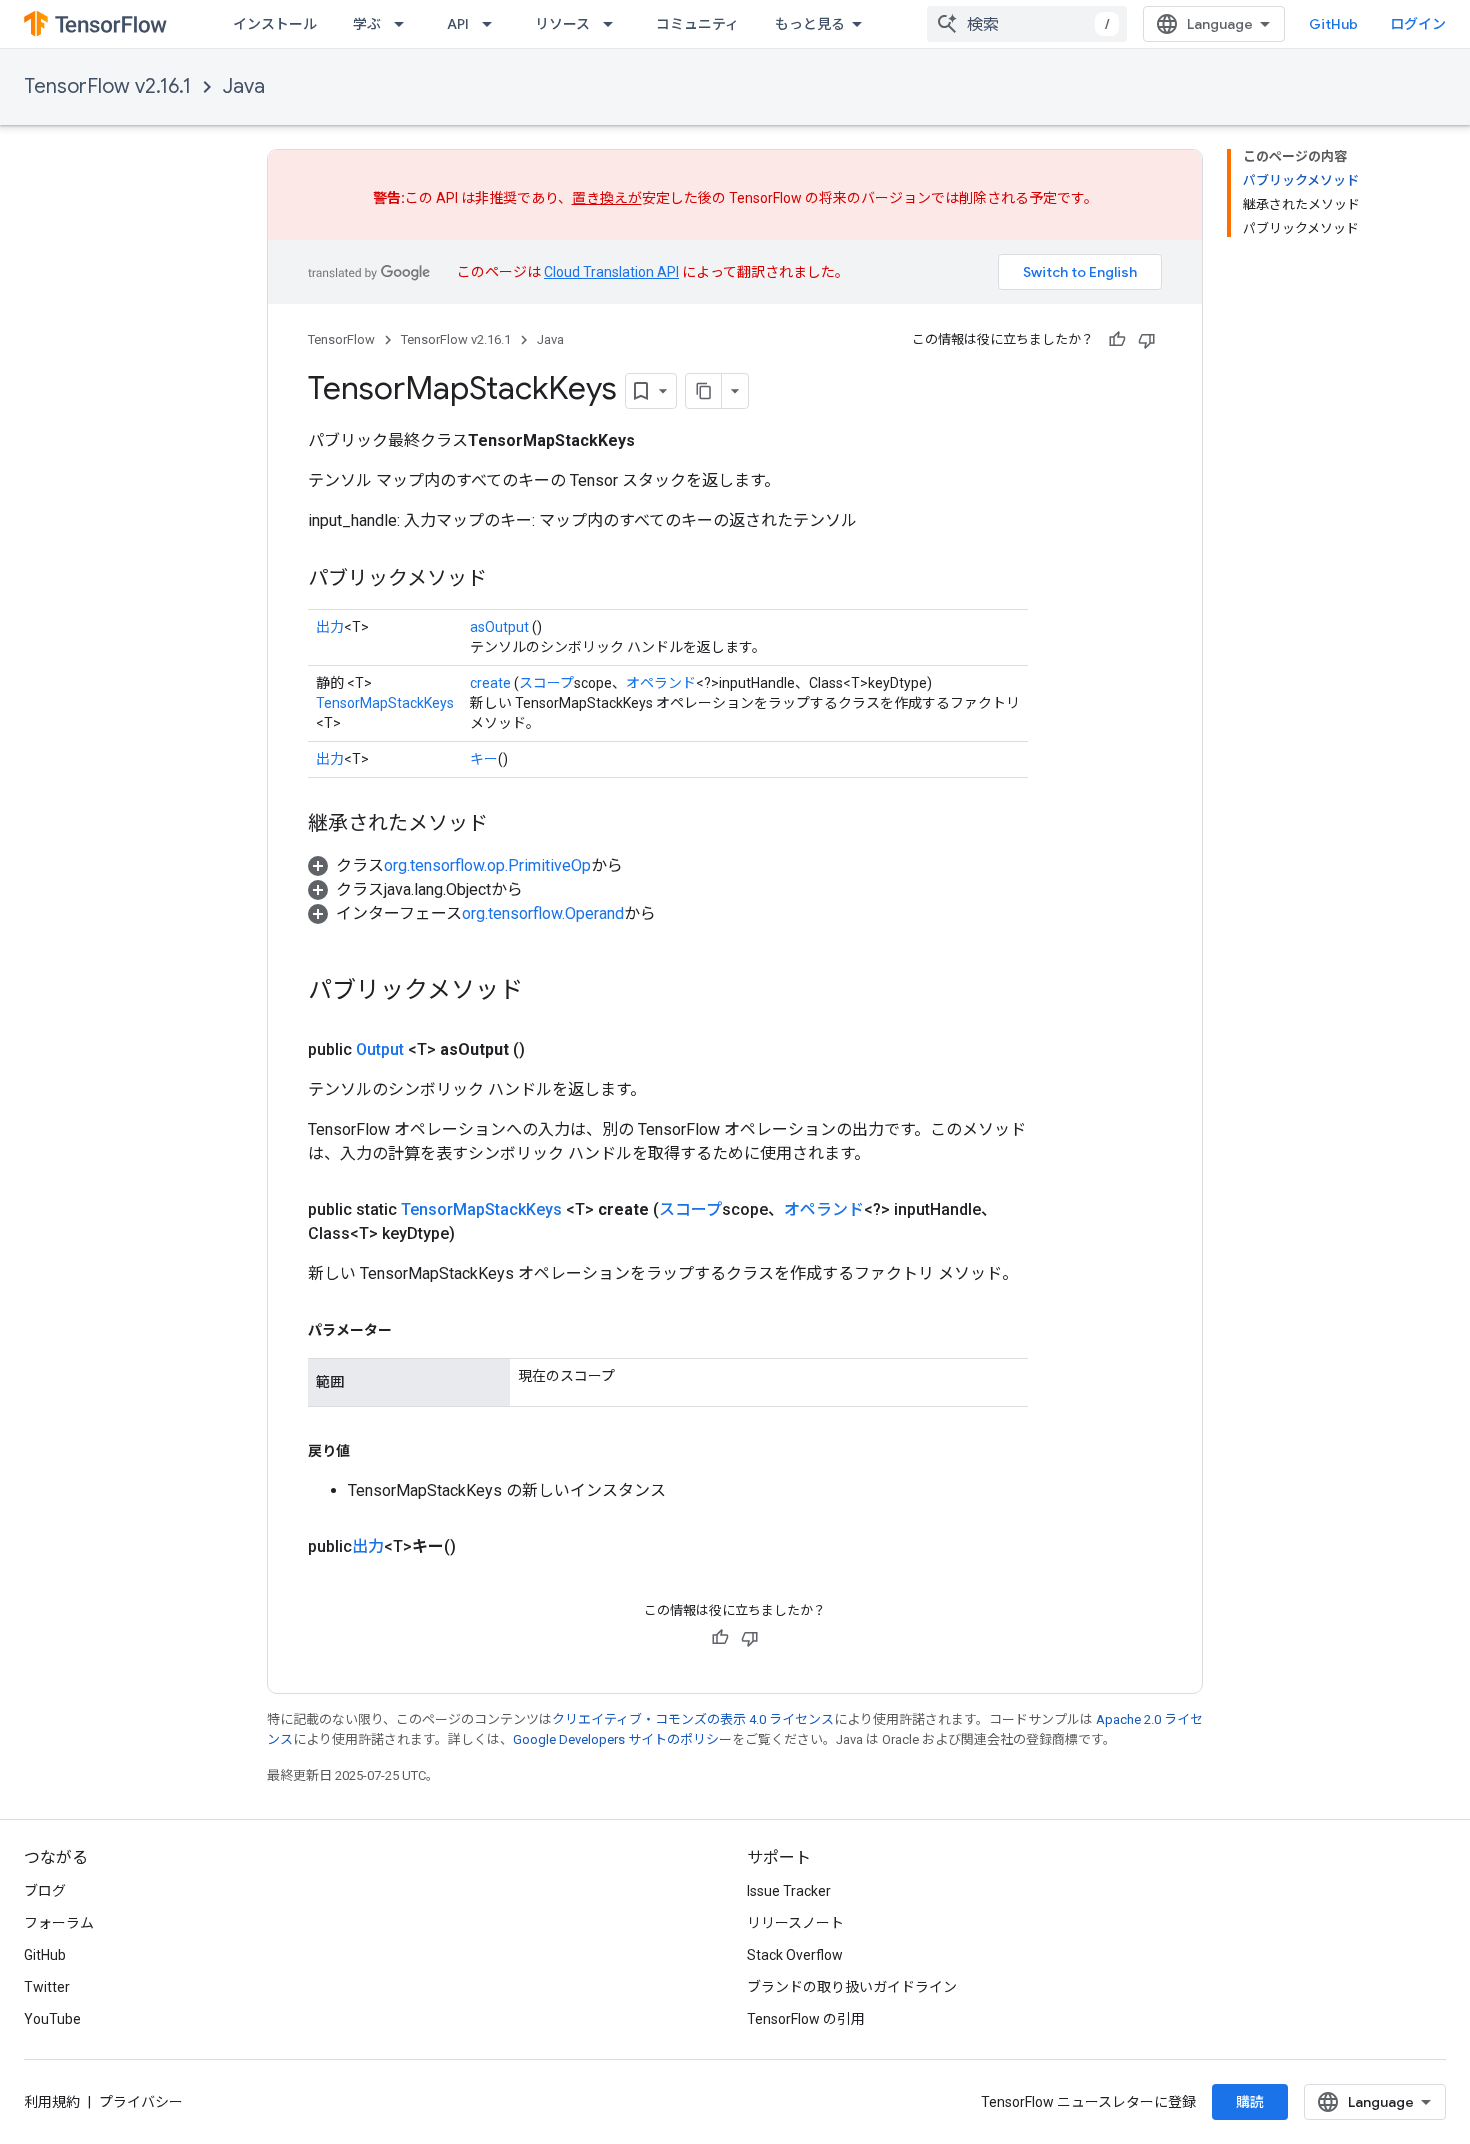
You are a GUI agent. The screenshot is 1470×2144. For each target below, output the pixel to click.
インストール (275, 24)
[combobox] (1027, 24)
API (458, 24)
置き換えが (607, 198)
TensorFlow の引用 (806, 2019)
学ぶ (367, 24)
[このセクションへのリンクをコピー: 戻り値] (370, 1451)
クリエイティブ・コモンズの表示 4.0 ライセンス (693, 1719)
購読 (1250, 2102)
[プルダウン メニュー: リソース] (614, 24)
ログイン (1418, 24)
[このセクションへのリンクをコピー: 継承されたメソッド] (508, 825)
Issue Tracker (789, 1891)
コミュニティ (697, 24)
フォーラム (59, 1923)
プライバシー (141, 2102)
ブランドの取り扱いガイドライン (852, 1987)
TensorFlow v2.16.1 (107, 86)
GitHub (1333, 24)
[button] (465, 865)
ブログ (45, 1891)
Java (244, 86)
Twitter (47, 1987)
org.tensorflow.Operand (543, 913)
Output (380, 1049)
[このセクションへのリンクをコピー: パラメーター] (412, 1330)
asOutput (499, 627)
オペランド (661, 683)
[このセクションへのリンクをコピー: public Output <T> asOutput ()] (549, 1050)
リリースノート (795, 1923)
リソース (562, 24)
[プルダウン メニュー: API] (493, 24)
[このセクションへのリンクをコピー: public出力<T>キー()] (480, 1547)
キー (484, 759)
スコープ (546, 683)
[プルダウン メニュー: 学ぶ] (405, 24)
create (490, 683)
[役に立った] (1117, 340)
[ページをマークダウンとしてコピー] (704, 391)
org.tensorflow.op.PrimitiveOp (487, 865)
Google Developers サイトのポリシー (622, 1739)
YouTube (52, 2019)
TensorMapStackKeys (385, 703)
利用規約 (52, 2102)
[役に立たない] (1147, 340)
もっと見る (810, 24)
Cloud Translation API (611, 272)
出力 (330, 627)
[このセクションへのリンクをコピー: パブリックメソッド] (507, 580)
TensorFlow (341, 339)
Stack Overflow (795, 1955)
